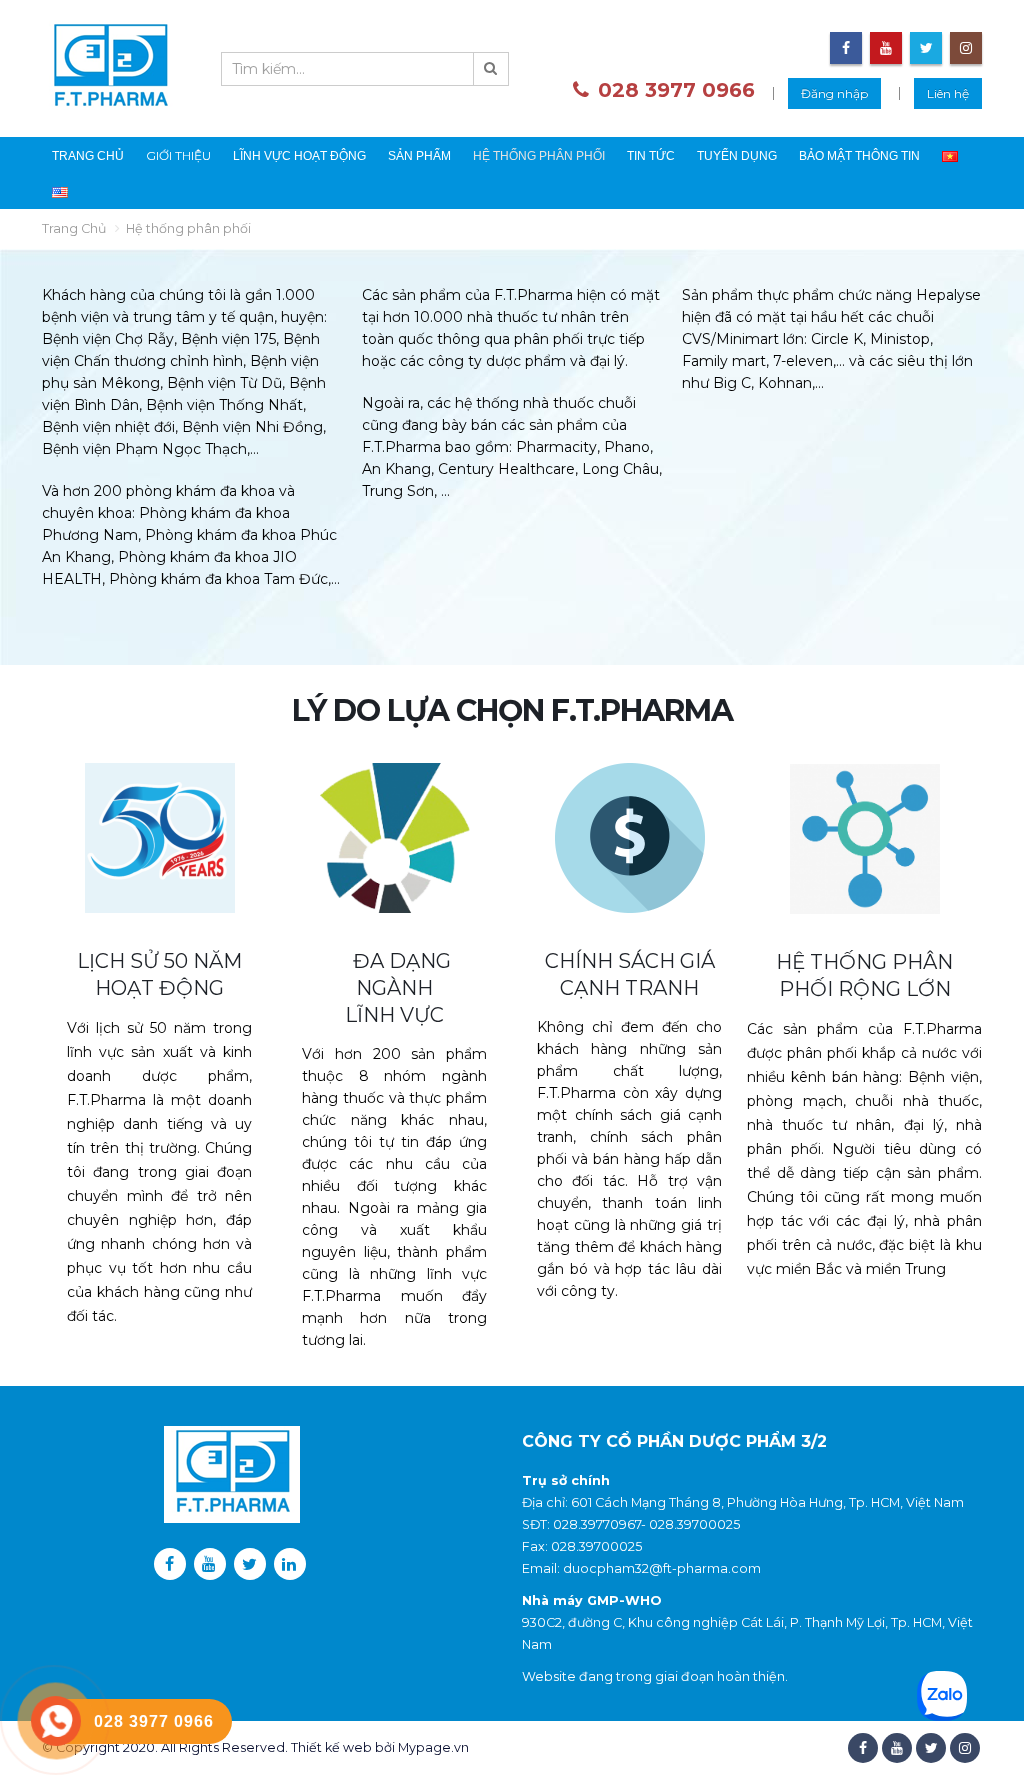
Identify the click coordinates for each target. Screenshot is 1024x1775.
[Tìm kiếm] (491, 69)
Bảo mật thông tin (859, 156)
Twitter (931, 1748)
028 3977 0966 (676, 90)
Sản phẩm (419, 156)
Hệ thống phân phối (539, 156)
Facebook (863, 1748)
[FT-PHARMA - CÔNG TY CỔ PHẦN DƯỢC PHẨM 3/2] (110, 68)
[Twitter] (926, 48)
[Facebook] (846, 48)
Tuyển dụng (737, 156)
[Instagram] (966, 48)
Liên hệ (948, 93)
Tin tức (651, 156)
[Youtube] (886, 48)
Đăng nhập (834, 93)
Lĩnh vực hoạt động (299, 156)
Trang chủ (88, 156)
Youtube (897, 1748)
